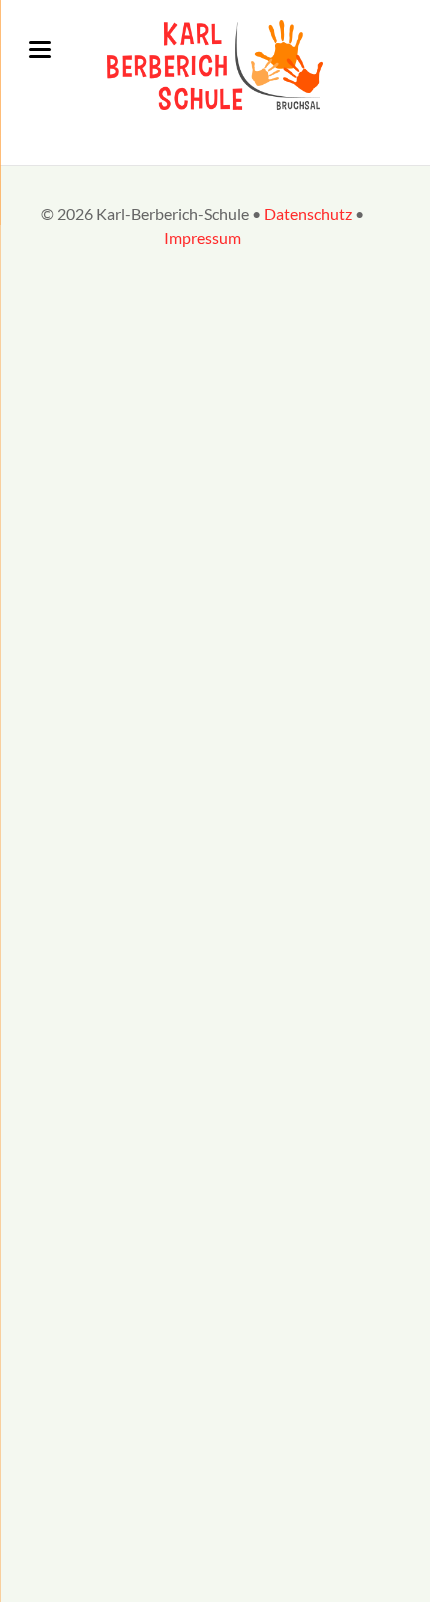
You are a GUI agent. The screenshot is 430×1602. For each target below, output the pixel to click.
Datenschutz (308, 213)
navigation (40, 49)
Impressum (202, 237)
